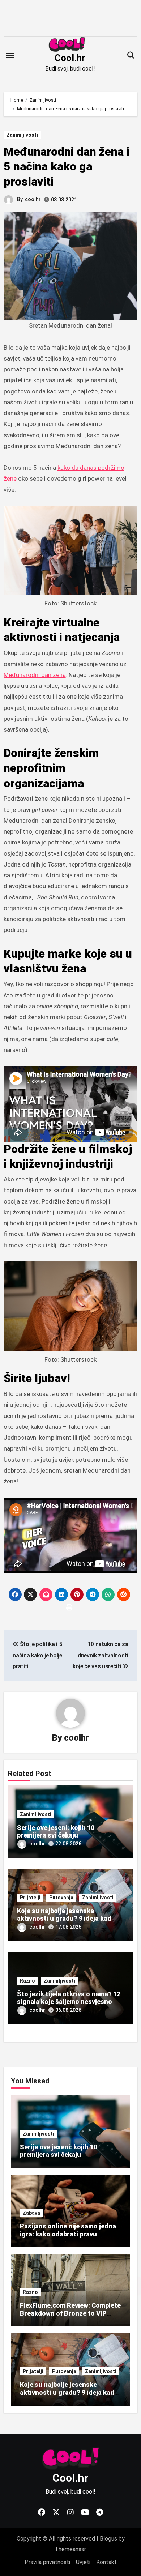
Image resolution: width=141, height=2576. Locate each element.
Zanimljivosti (22, 135)
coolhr (33, 199)
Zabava (31, 2213)
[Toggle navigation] (10, 55)
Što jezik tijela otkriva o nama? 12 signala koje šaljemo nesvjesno (69, 1998)
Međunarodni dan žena (35, 675)
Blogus (108, 2539)
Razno (27, 1981)
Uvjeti (83, 2562)
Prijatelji (30, 1898)
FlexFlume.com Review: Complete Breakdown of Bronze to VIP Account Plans (70, 2313)
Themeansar (70, 2549)
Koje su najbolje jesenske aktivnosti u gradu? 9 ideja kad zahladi (64, 1919)
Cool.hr (70, 58)
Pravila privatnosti (47, 2562)
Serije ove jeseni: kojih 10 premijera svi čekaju (56, 1832)
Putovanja (61, 1898)
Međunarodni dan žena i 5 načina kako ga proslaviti (67, 167)
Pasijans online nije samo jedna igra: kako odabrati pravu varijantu (68, 2234)
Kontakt (106, 2562)
